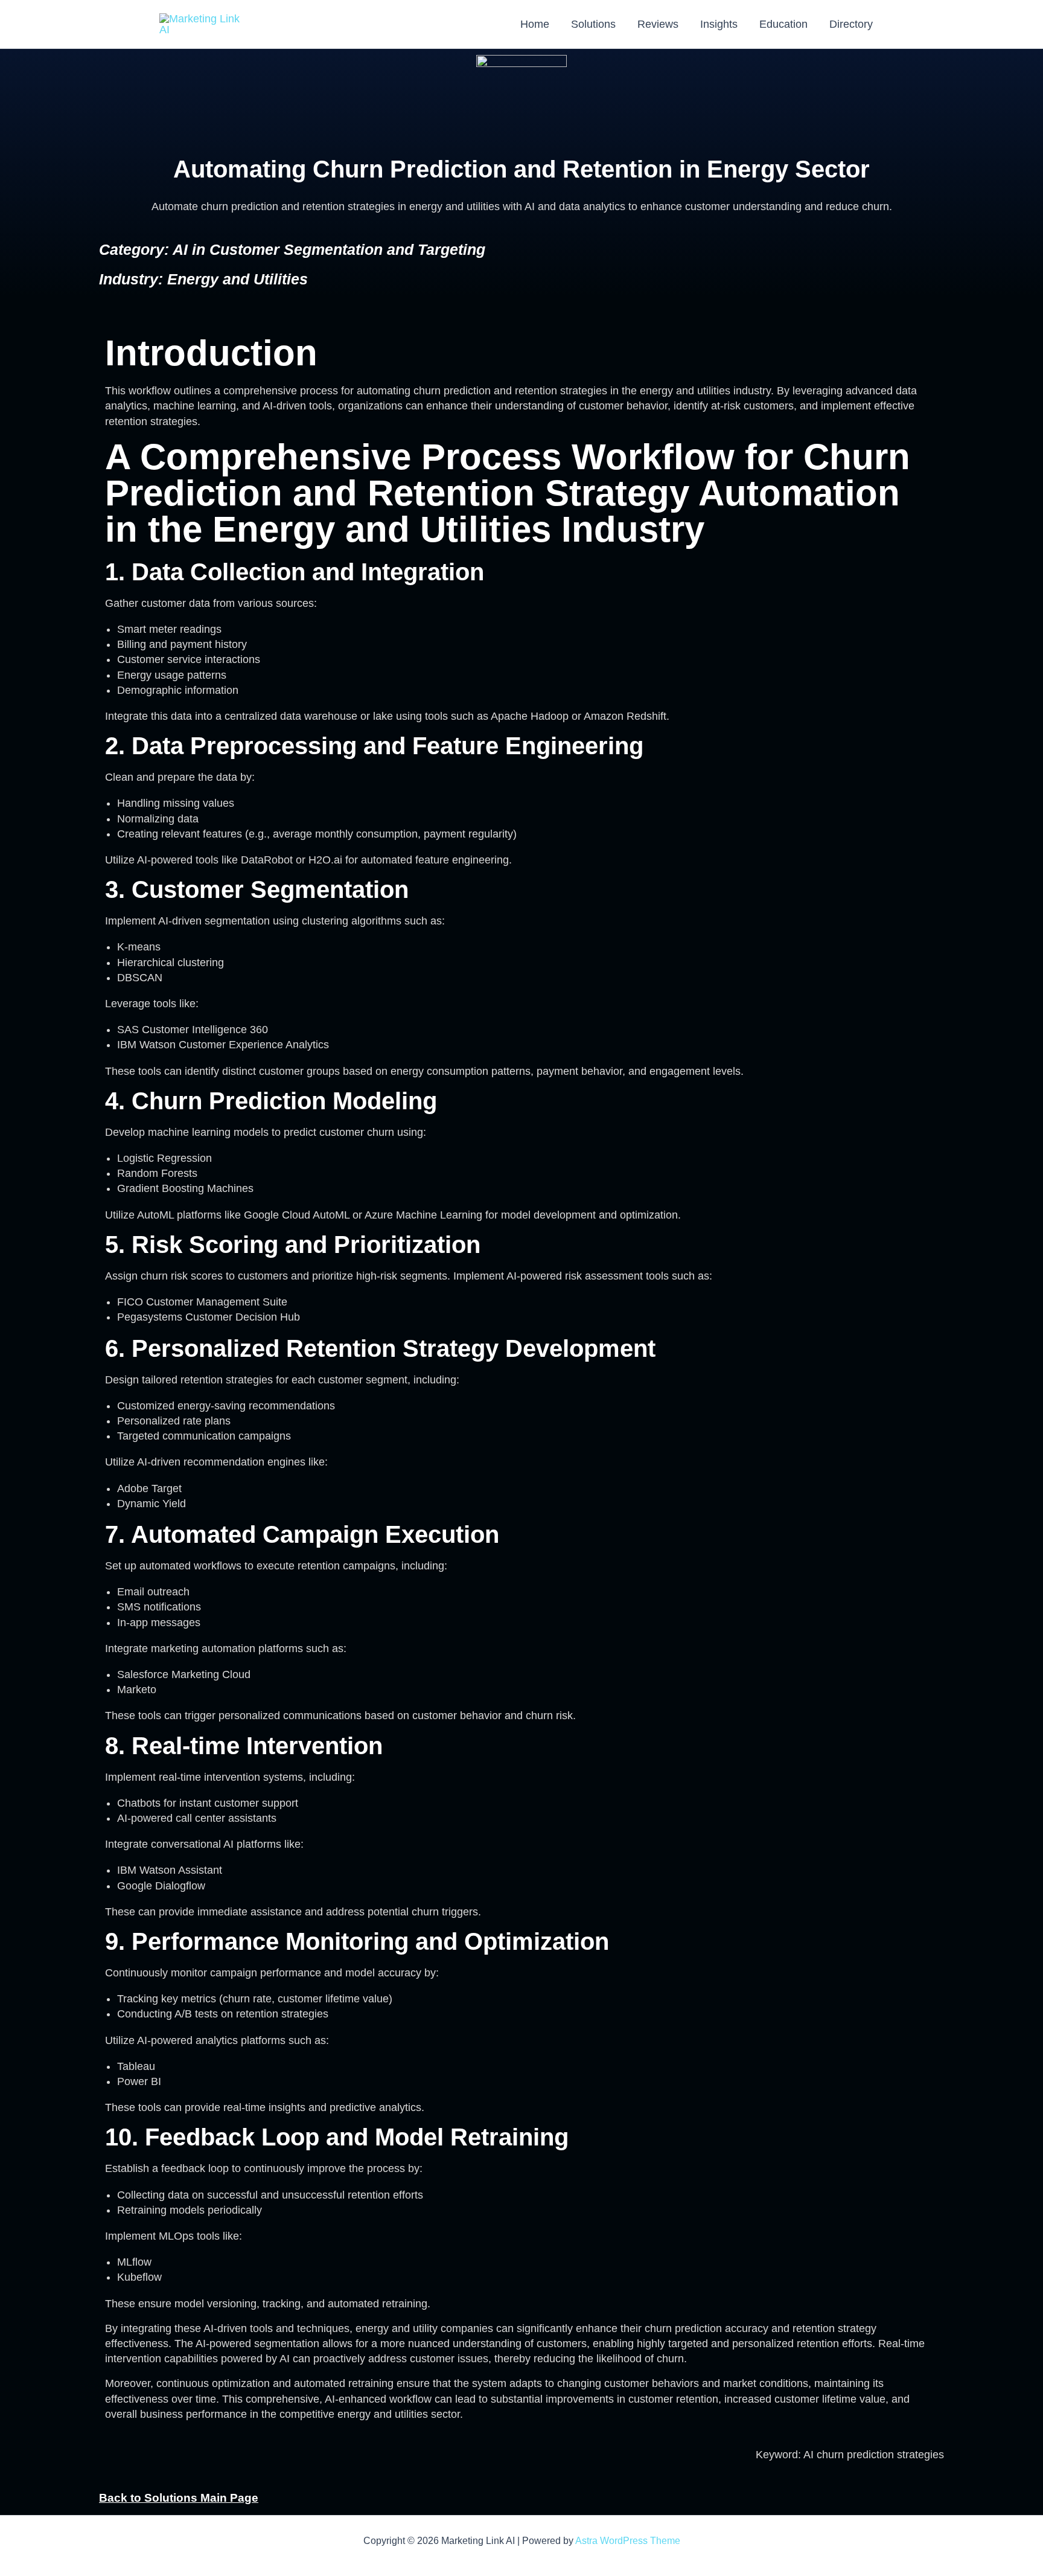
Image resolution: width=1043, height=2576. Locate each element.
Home (535, 24)
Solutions (593, 24)
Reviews (658, 24)
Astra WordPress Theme (628, 2541)
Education (783, 24)
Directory (851, 24)
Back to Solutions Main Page (179, 2498)
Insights (719, 24)
